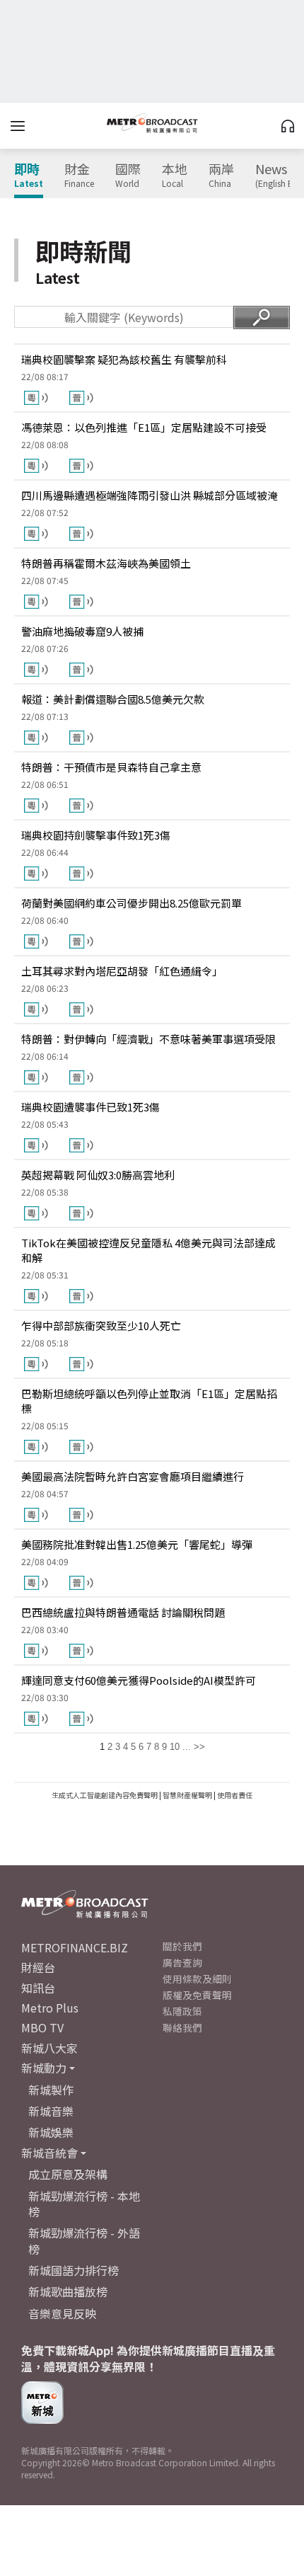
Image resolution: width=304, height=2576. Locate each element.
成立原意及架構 (68, 2174)
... (187, 1747)
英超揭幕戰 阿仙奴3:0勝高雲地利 (98, 1175)
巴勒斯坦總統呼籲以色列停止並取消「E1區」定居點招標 (149, 1401)
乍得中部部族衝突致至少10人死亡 (101, 1326)
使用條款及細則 (197, 1979)
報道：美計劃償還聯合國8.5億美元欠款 (113, 699)
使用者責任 (235, 1795)
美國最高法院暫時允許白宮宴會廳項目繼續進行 (133, 1476)
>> (199, 1747)
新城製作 (51, 2090)
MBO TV (42, 2027)
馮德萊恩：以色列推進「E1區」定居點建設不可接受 (144, 427)
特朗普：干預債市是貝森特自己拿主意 (111, 767)
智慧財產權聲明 (187, 1795)
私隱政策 (182, 2011)
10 (175, 1747)
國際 (128, 176)
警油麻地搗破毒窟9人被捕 (82, 631)
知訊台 (38, 1988)
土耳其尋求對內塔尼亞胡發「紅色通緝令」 (122, 971)
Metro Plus (50, 2008)
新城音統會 (49, 2153)
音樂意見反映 (62, 2313)
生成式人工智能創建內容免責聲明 (105, 1795)
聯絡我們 (182, 2027)
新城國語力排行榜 (74, 2270)
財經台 (38, 1967)
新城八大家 (49, 2048)
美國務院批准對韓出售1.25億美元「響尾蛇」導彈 (137, 1544)
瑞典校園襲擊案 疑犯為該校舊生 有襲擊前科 (124, 359)
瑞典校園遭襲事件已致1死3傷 (90, 1107)
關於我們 (182, 1946)
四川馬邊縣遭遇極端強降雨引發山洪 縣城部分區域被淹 (150, 495)
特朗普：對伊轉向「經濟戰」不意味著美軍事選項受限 (148, 1039)
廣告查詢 (182, 1962)
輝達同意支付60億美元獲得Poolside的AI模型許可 (139, 1680)
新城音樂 (51, 2111)
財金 (79, 176)
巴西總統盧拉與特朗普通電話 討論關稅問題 (123, 1612)
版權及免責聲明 (197, 1995)
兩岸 (221, 176)
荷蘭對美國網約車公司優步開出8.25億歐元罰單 (131, 903)
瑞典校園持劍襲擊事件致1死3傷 (96, 835)
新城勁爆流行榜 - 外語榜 (84, 2240)
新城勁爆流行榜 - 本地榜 (84, 2204)
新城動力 (44, 2068)
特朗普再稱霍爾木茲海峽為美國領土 (106, 563)
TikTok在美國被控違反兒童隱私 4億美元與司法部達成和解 (148, 1250)
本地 (175, 176)
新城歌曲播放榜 (68, 2291)
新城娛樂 (51, 2132)
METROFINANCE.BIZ (75, 1947)
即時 (29, 176)
